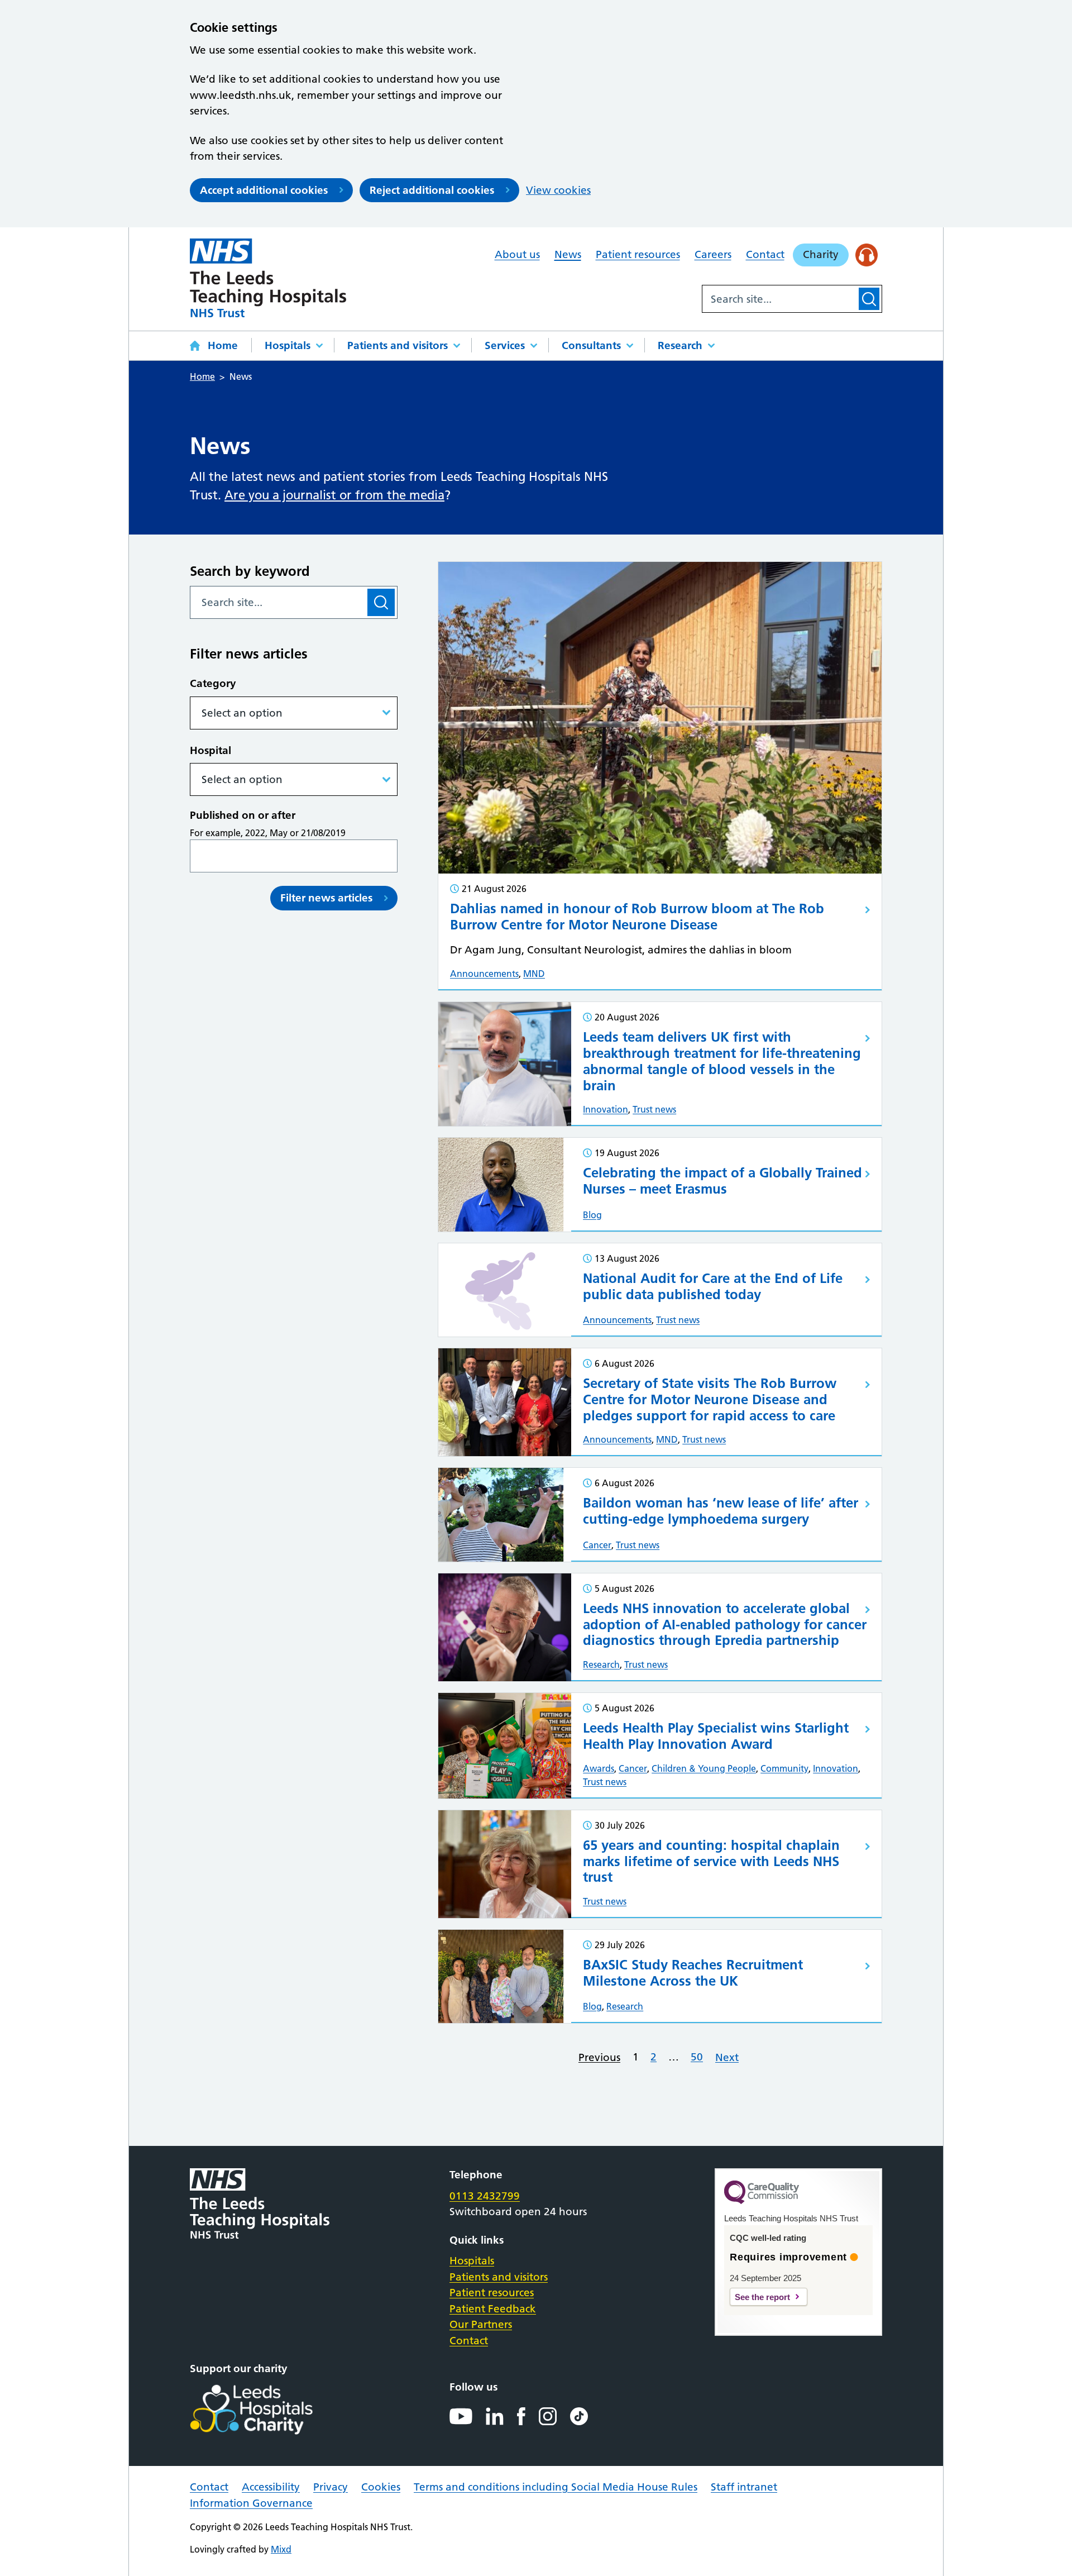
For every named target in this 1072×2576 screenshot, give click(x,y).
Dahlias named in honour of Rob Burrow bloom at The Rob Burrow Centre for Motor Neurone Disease (637, 917)
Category (213, 683)
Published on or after (243, 815)
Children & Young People (704, 1768)
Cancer (597, 1545)
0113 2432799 (485, 2196)
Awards (599, 1768)
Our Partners (481, 2324)
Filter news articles (326, 898)
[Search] (869, 299)
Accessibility (271, 2487)
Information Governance (251, 2503)
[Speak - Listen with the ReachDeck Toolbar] (867, 255)
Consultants (591, 345)
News (568, 254)
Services (505, 345)
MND (534, 974)
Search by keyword (250, 571)
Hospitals (288, 345)
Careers (713, 254)
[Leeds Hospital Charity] (269, 2410)
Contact (765, 254)
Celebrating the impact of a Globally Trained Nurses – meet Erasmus (722, 1181)
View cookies (558, 190)
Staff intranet (744, 2487)
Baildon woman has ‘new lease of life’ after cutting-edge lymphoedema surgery (721, 1511)
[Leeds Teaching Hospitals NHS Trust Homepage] (268, 278)
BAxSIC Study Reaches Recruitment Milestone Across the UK (693, 1973)
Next (727, 2057)
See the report (762, 2297)
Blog (592, 1215)
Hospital (210, 750)
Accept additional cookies (264, 190)
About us (517, 254)
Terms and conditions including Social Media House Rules (556, 2487)
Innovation (606, 1109)
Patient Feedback (493, 2309)
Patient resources (638, 254)
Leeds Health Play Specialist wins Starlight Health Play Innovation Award (716, 1736)
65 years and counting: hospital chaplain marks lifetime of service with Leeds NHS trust (711, 1861)
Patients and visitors (398, 345)
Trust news (654, 1109)
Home (223, 345)
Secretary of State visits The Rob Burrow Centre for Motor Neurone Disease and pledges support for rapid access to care (710, 1399)
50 (697, 2057)
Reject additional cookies (432, 190)
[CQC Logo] (762, 2201)
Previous (599, 2057)
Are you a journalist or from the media (334, 495)
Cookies (381, 2487)
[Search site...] (779, 299)
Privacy (331, 2487)
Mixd (281, 2549)
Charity (821, 254)
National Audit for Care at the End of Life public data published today (713, 1286)
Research (680, 345)
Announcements (484, 974)
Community (784, 1768)
